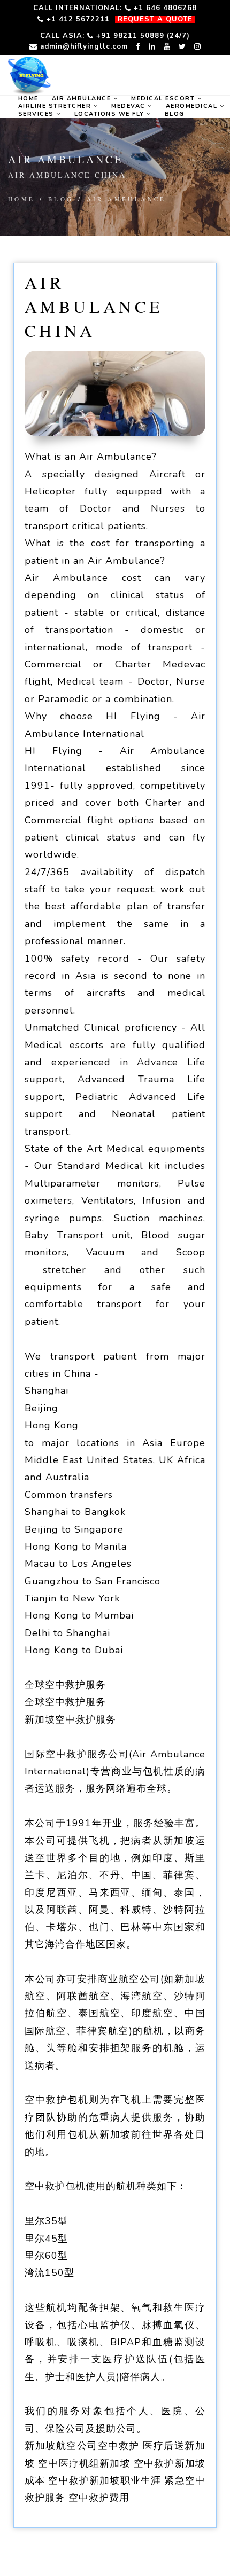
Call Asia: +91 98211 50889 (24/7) (115, 36)
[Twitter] (182, 46)
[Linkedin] (152, 46)
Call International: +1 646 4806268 (115, 8)
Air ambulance (83, 99)
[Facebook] (138, 46)
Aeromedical (193, 106)
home (28, 99)
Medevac (129, 106)
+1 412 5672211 (77, 19)
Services (37, 114)
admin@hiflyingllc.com (83, 46)
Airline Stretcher (56, 106)
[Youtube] (167, 46)
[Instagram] (198, 46)
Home (22, 199)
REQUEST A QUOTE (155, 19)
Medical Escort (164, 99)
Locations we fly (111, 114)
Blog (175, 114)
